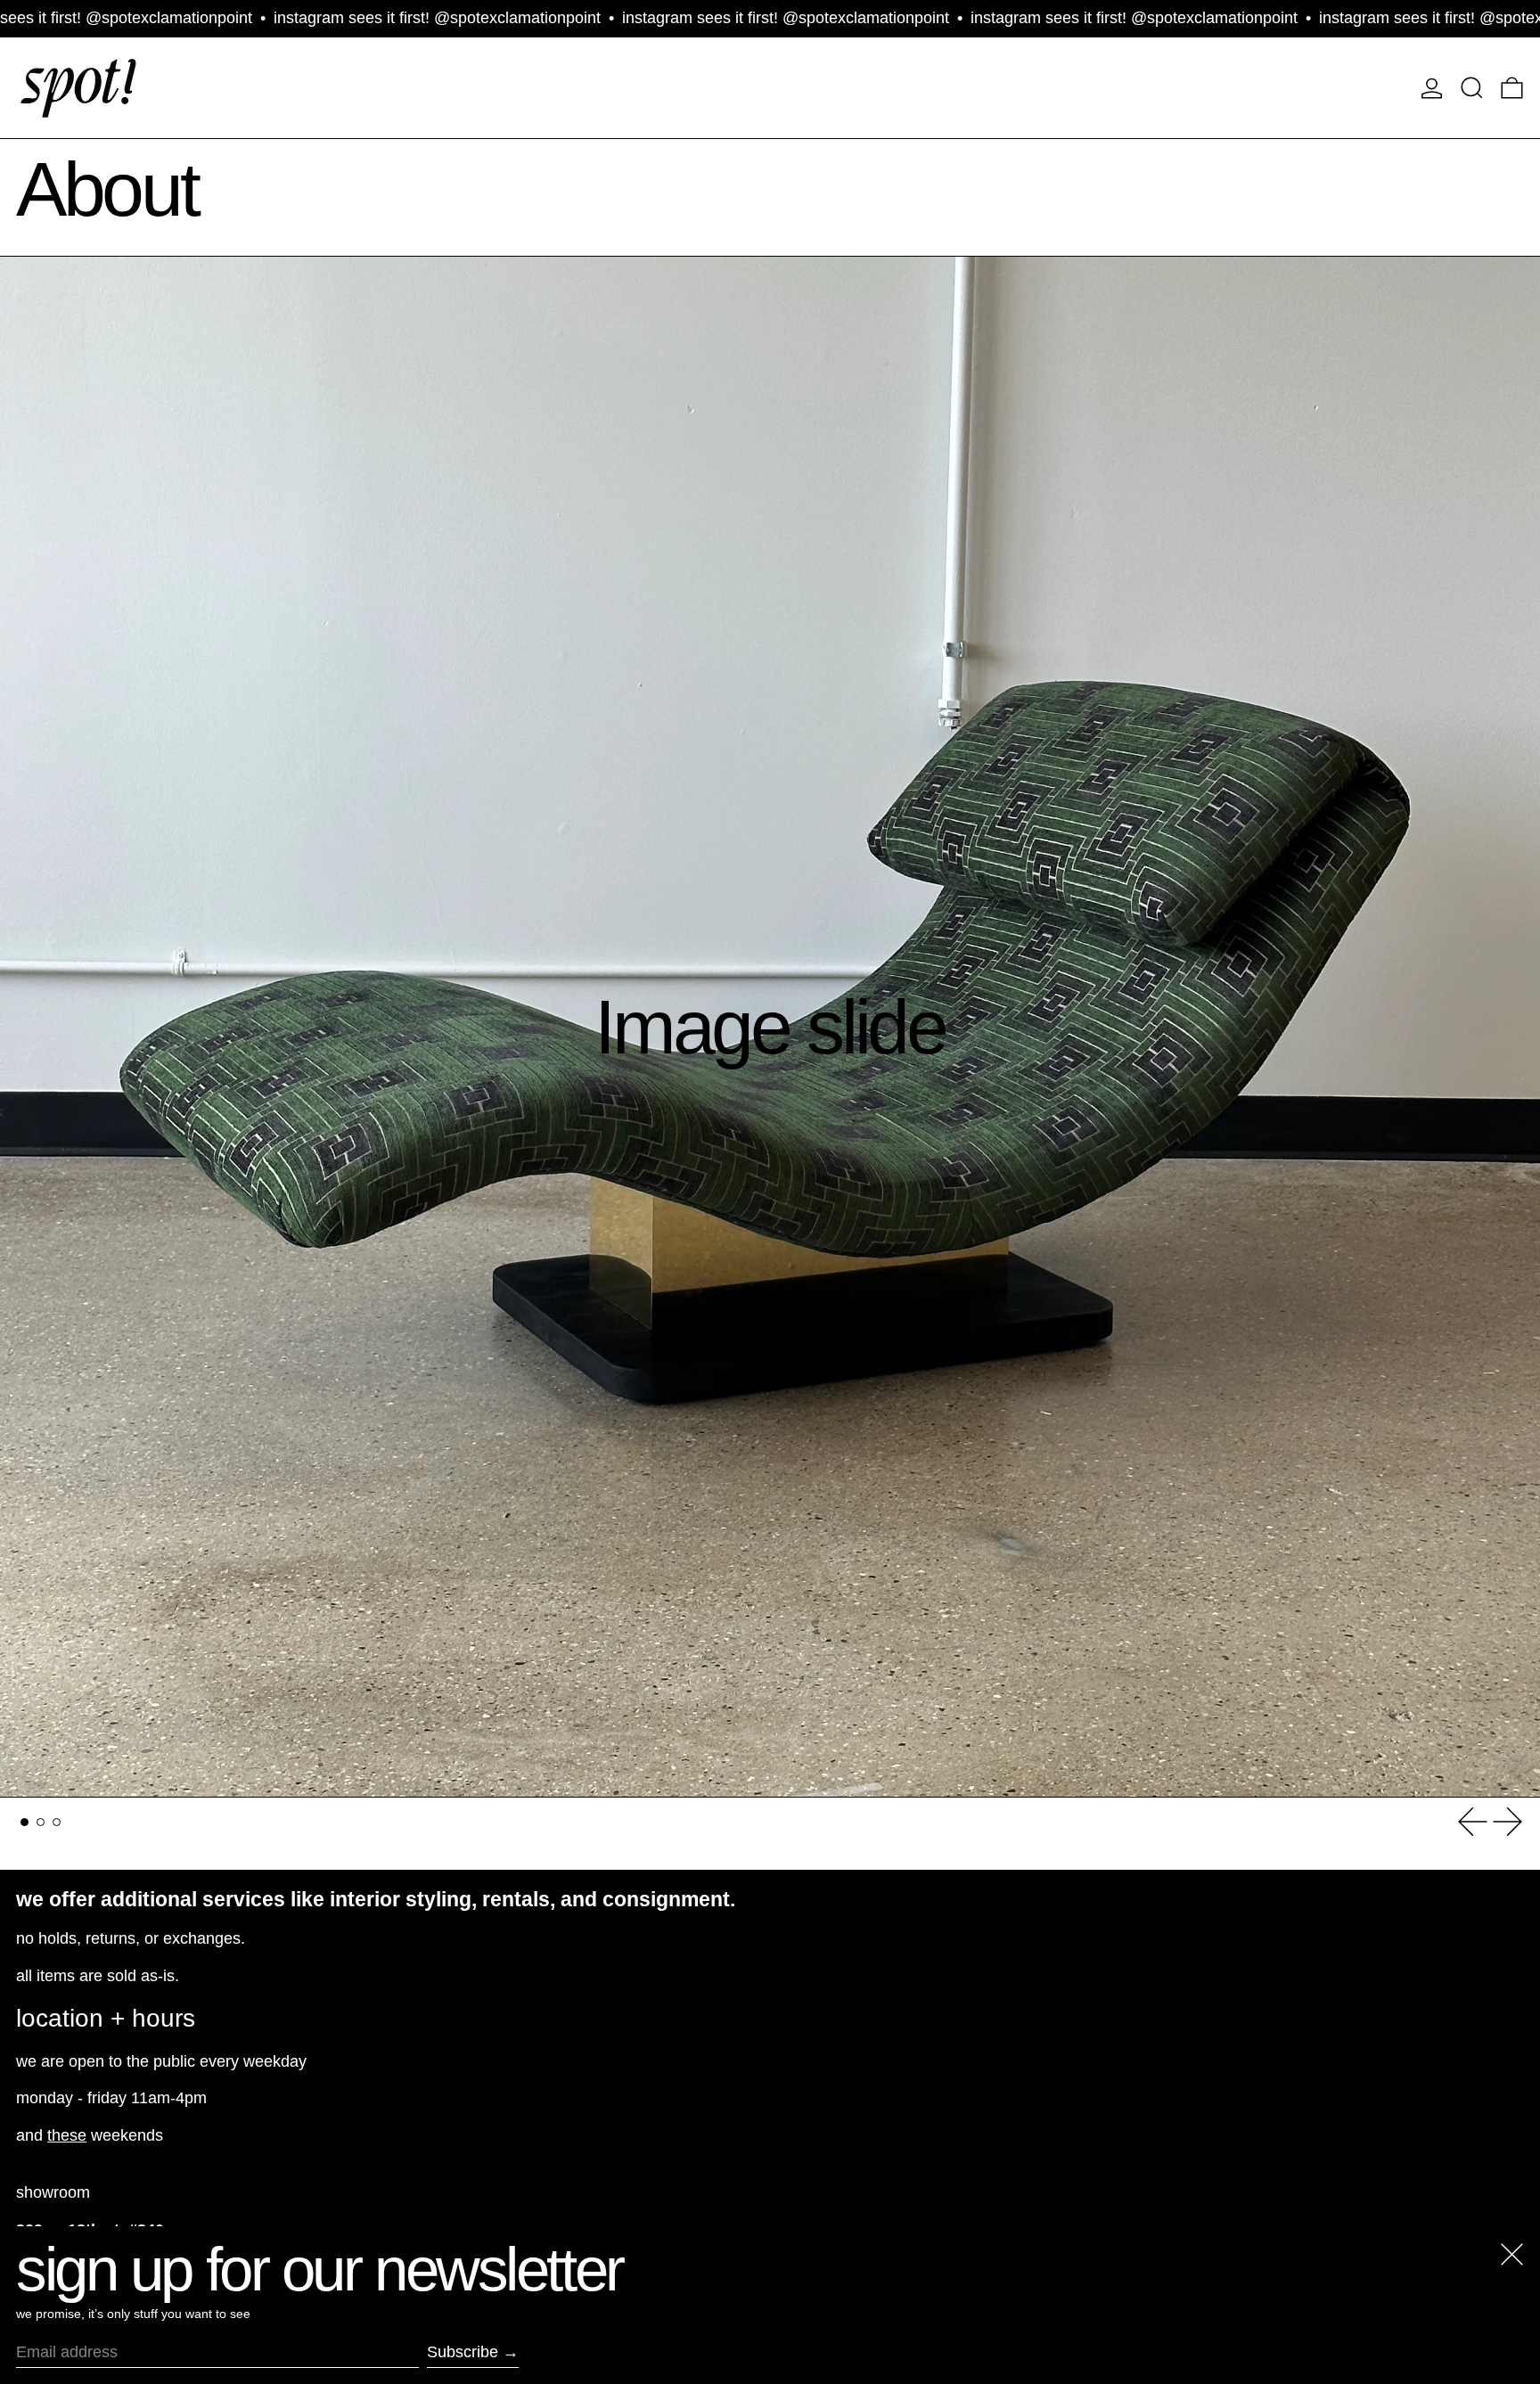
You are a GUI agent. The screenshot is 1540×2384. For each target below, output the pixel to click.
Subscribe (463, 2352)
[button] (1472, 88)
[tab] (25, 1822)
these (67, 2135)
